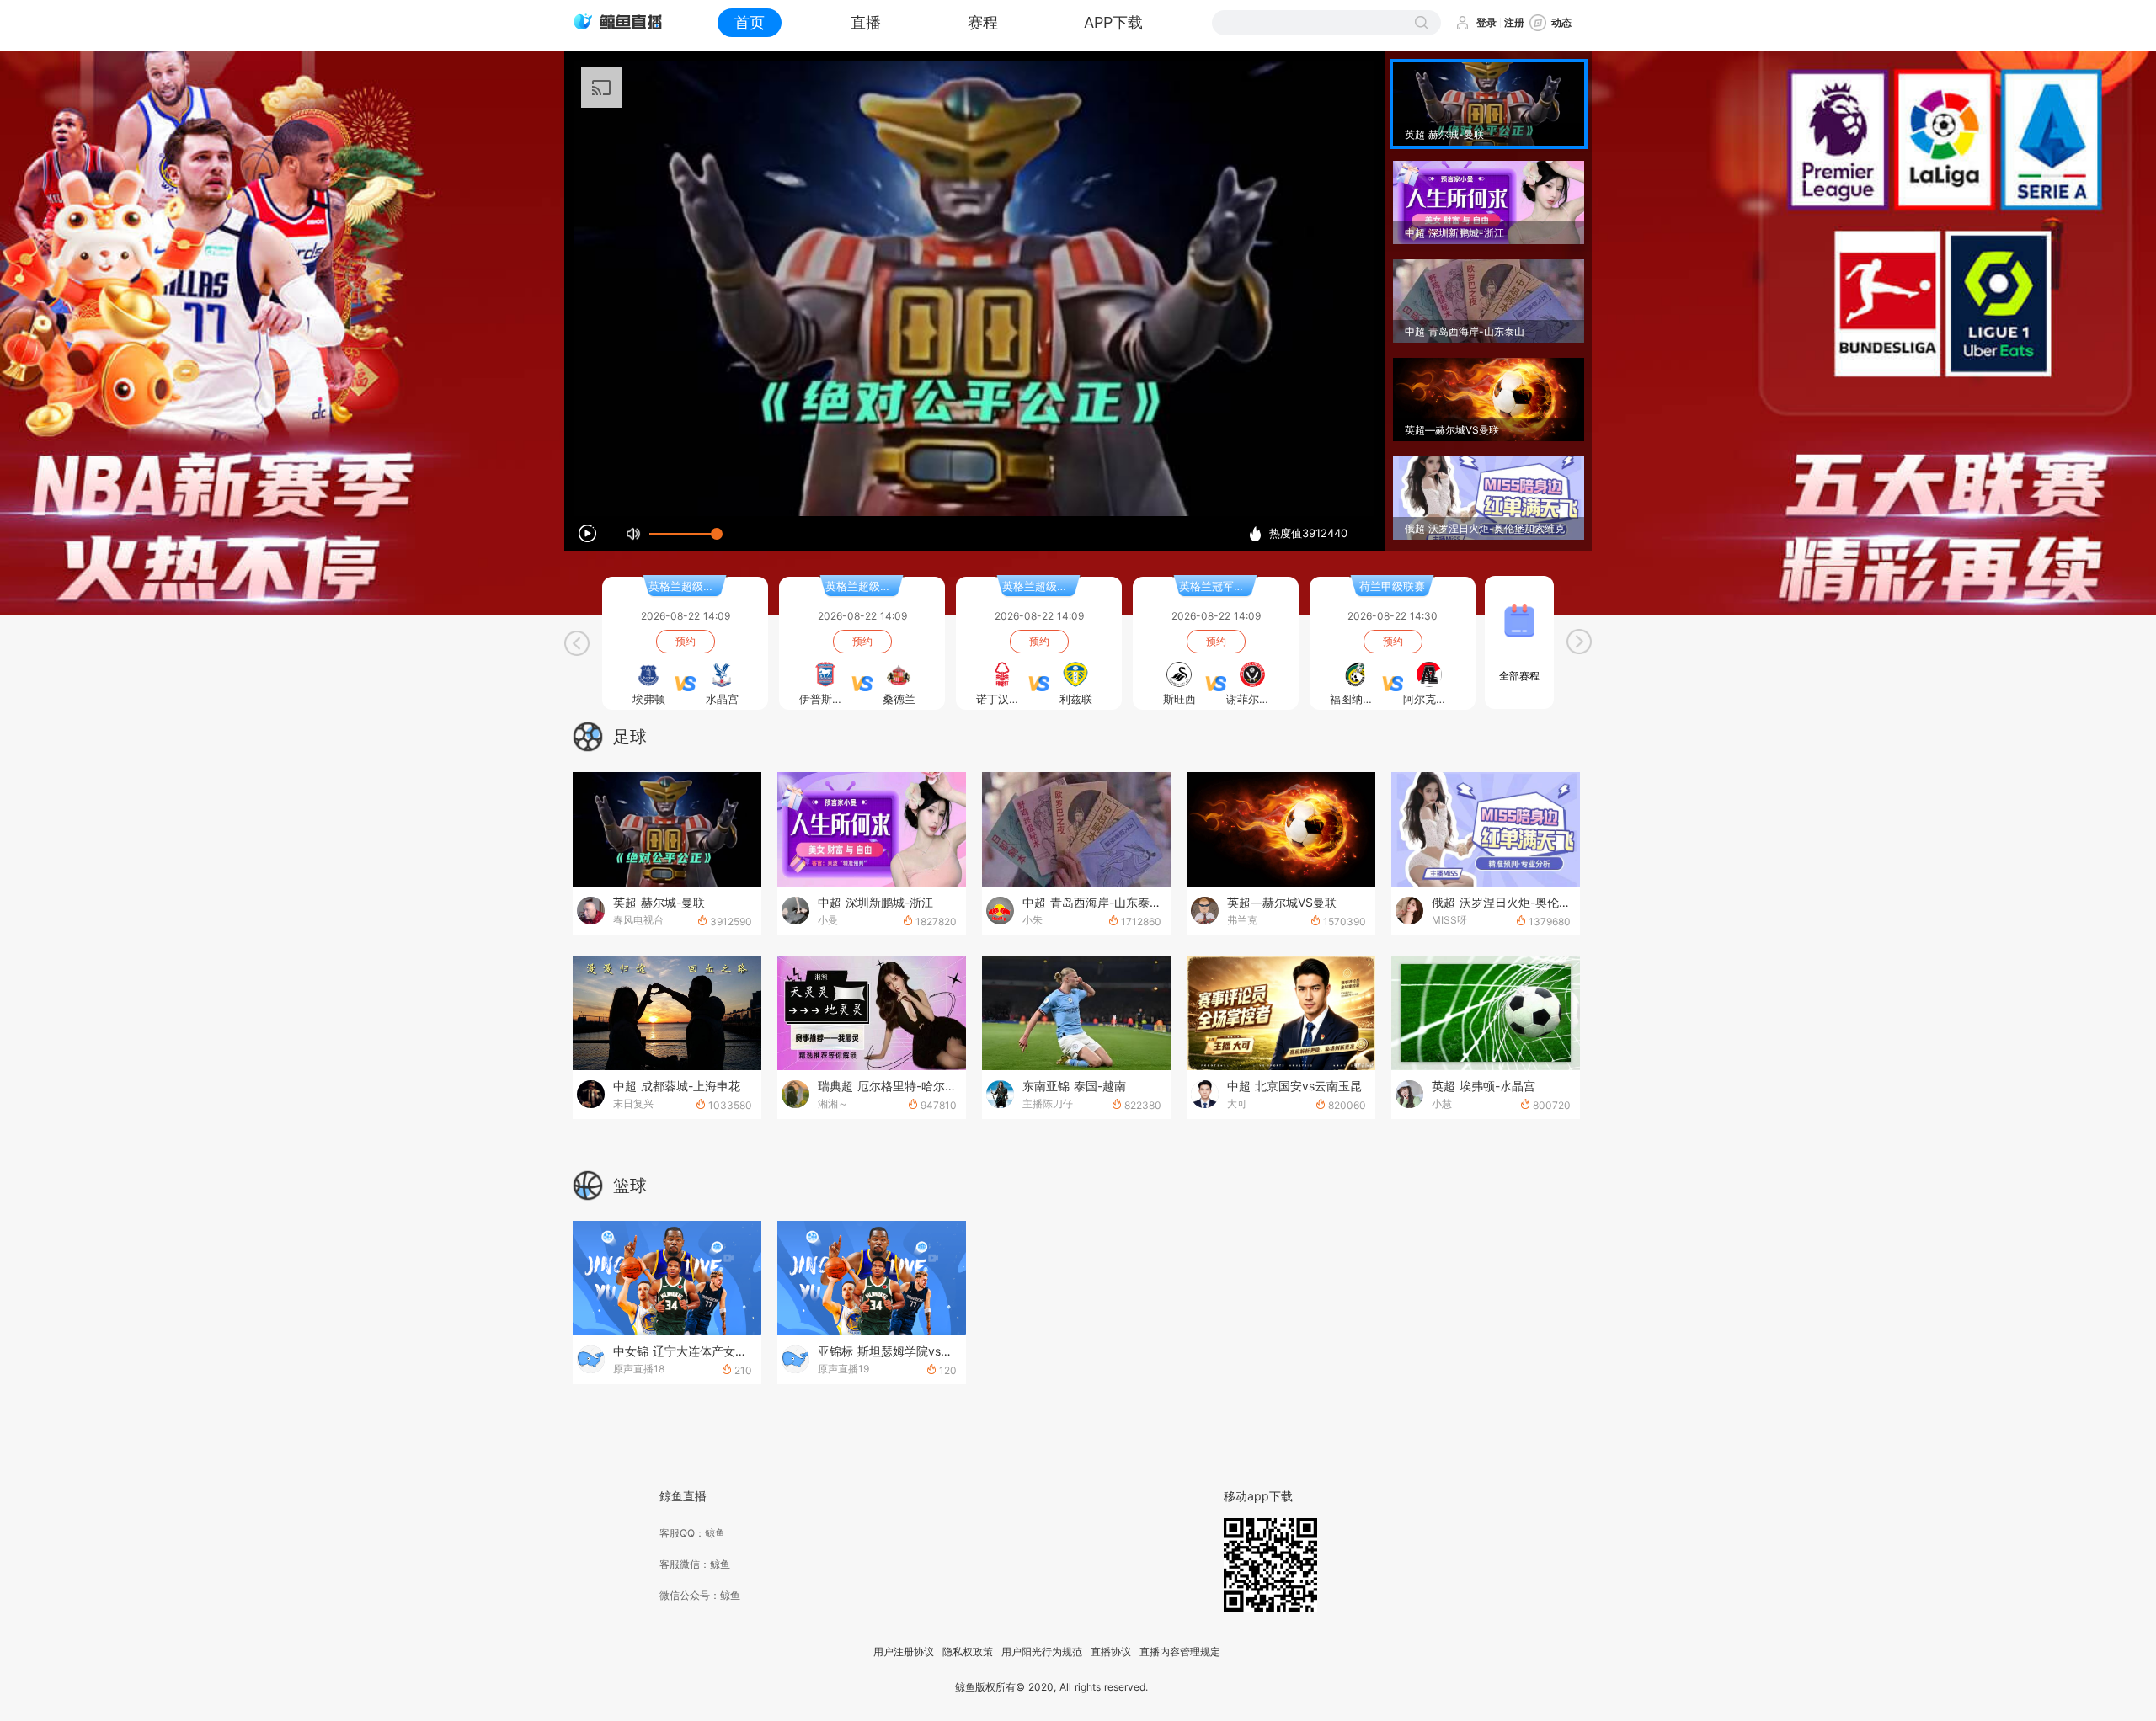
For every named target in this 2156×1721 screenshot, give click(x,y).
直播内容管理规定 (1180, 1652)
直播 (866, 22)
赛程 (983, 22)
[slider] (683, 534)
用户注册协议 (904, 1652)
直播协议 (1111, 1652)
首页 (750, 22)
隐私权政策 (968, 1652)
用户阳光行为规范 (1042, 1652)
